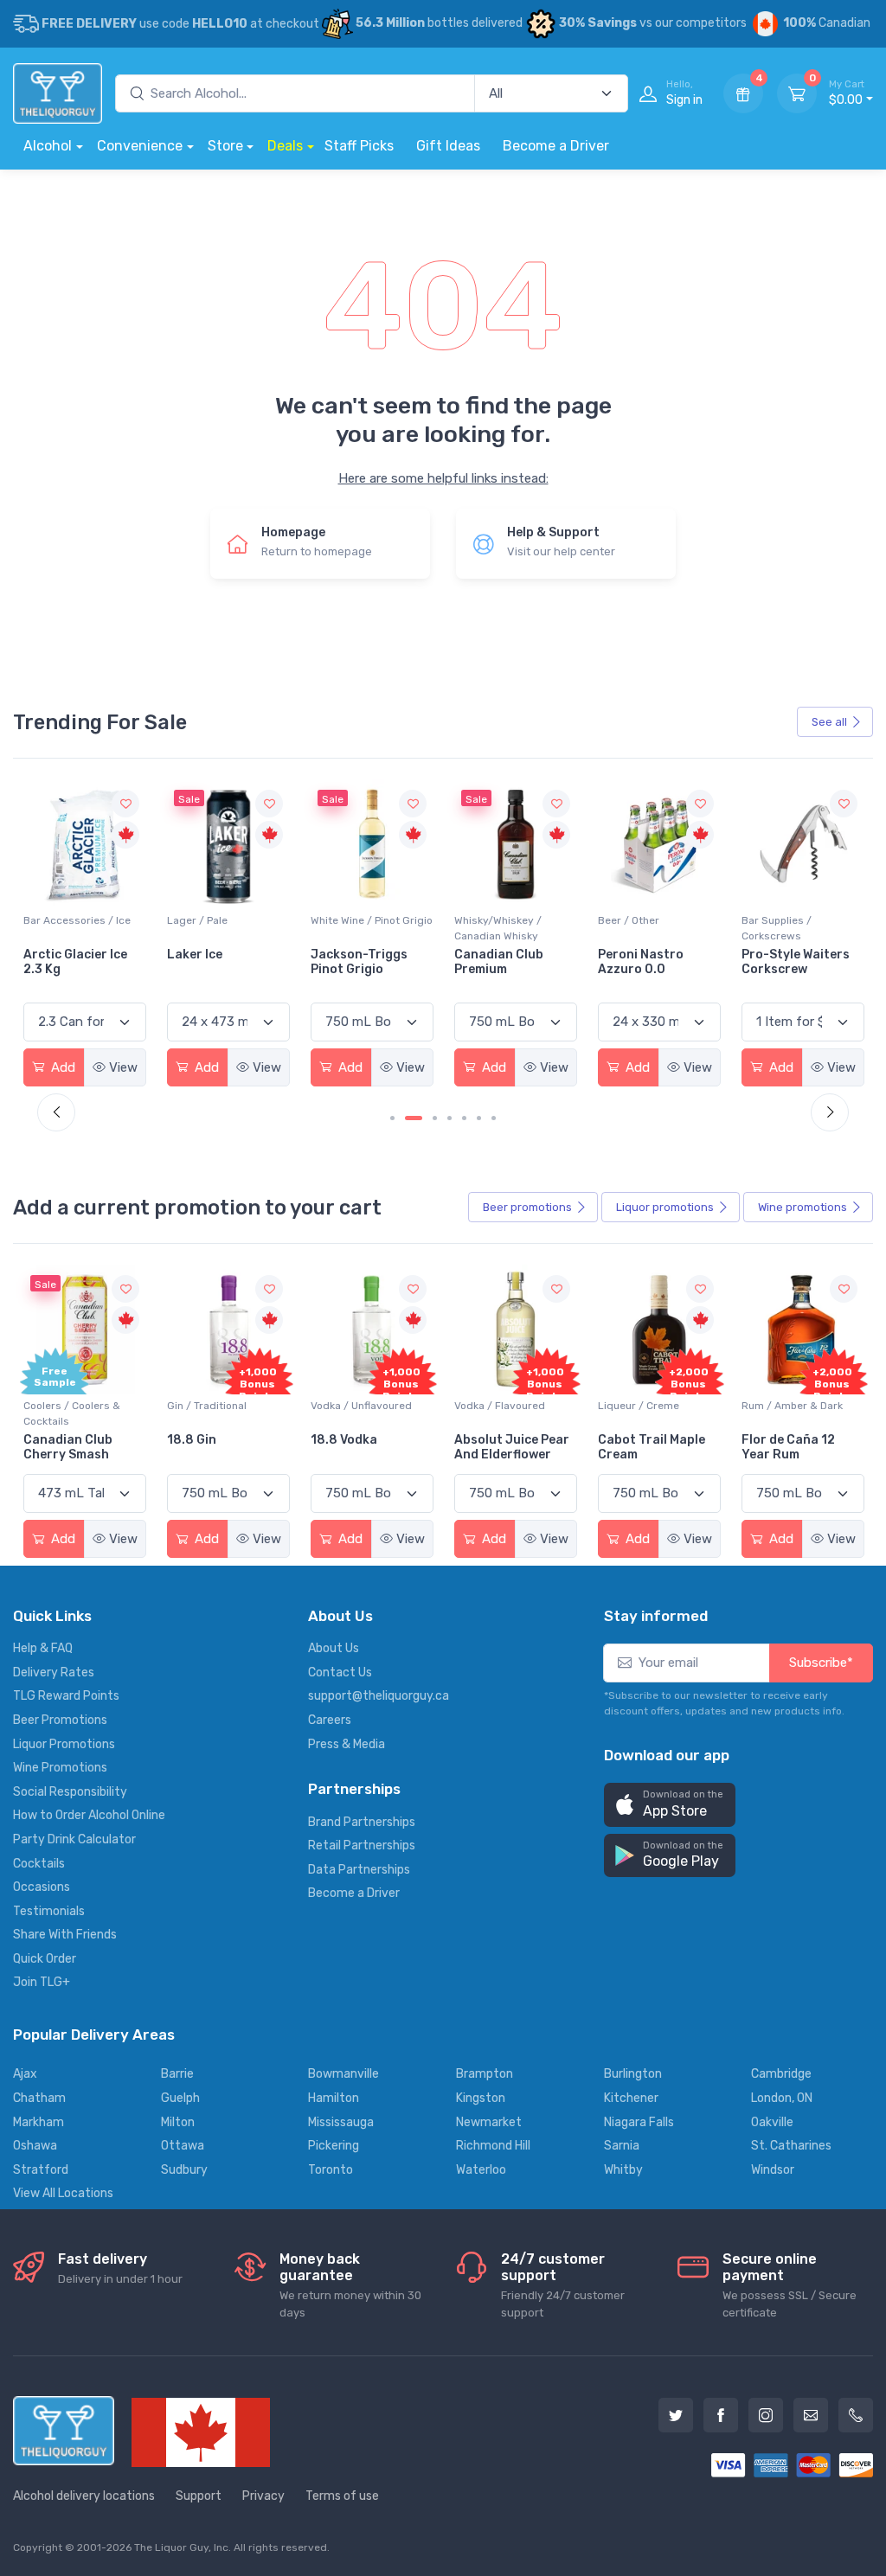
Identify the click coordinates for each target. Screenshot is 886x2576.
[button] (670, 1805)
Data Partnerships (359, 1870)
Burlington (633, 2074)
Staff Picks (359, 146)
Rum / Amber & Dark (792, 1406)
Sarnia (622, 2146)
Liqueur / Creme (639, 1406)
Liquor (665, 1207)
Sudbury (184, 2170)
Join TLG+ (42, 1982)
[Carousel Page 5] (464, 1118)
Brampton (485, 2074)
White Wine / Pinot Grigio (228, 920)
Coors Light (778, 955)
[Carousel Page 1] (392, 1118)
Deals (285, 146)
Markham (39, 2122)
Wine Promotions (60, 1768)
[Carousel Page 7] (494, 1118)
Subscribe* (821, 1663)
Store (225, 146)
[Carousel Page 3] (435, 1118)
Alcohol (48, 146)
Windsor (773, 2170)
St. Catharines (791, 2146)
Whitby (623, 2170)
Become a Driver (556, 146)
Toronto (331, 2170)
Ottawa (183, 2146)
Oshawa (35, 2146)
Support (199, 2496)
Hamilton (334, 2098)
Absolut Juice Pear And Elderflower (512, 1447)
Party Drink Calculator (74, 1839)
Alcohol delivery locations (84, 2496)
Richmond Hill (493, 2146)
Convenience (140, 146)
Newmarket (489, 2122)
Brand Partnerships (362, 1822)
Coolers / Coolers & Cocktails (72, 1413)
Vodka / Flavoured (500, 1406)
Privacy (263, 2496)
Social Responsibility (70, 1792)
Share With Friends (65, 1935)
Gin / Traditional (207, 1406)
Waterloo (481, 2170)
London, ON (782, 2098)
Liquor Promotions (64, 1744)
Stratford (41, 2170)
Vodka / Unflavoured (361, 1406)
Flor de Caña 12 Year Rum (788, 1447)
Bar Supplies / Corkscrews (633, 928)
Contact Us (340, 1672)
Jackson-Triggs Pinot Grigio (215, 962)
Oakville (772, 2122)
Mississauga (341, 2122)
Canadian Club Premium (355, 962)
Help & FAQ (43, 1648)
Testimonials (49, 1911)
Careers (330, 1720)
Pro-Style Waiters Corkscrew (652, 962)
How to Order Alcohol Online (89, 1815)
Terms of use (342, 2496)
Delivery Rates (54, 1672)
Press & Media (347, 1744)
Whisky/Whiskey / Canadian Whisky (354, 928)
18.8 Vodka (344, 1440)
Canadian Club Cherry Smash (68, 1447)
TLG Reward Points (66, 1696)
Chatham (39, 2098)
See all (829, 722)
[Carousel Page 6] (479, 1118)
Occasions (42, 1887)
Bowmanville (343, 2074)
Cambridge (781, 2074)
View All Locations (63, 2193)
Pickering (334, 2146)
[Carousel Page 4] (449, 1118)
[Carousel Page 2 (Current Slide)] (414, 1118)
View (123, 1067)
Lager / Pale (54, 920)
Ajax (25, 2074)
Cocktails (39, 1864)
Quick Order (45, 1959)
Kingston (481, 2098)
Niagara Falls (639, 2122)
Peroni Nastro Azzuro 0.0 (497, 962)
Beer (527, 1207)
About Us (334, 1648)
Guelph (180, 2098)
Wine (803, 1207)
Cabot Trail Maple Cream (652, 1447)
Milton (178, 2122)
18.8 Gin (192, 1440)
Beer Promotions (60, 1720)
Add (61, 1067)
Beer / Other (485, 920)
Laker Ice (51, 955)
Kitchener (631, 2098)
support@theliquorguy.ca (379, 1696)
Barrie (177, 2074)
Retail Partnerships (362, 1845)
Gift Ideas (448, 146)
